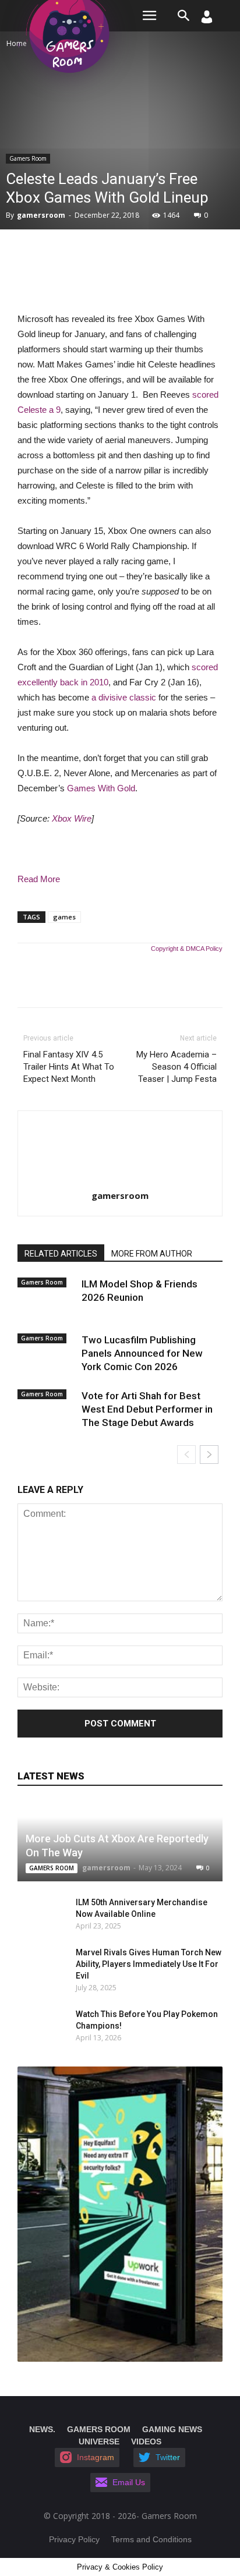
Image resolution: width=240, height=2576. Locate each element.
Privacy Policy (74, 2539)
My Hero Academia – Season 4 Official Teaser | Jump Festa (177, 1067)
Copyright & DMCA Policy (187, 949)
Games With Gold (101, 788)
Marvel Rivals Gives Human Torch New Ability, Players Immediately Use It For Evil (149, 1964)
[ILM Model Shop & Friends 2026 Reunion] (47, 1297)
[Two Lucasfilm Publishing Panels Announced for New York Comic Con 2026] (47, 1353)
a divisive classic (124, 697)
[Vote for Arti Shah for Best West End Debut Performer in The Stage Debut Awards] (47, 1409)
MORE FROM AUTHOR (152, 1254)
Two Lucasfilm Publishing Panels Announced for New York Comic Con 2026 (142, 1353)
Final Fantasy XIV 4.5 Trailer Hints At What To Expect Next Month (69, 1067)
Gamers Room (28, 158)
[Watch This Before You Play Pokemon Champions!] (35, 2026)
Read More (39, 879)
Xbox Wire (72, 818)
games (64, 917)
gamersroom (41, 215)
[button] (184, 16)
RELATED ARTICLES (61, 1254)
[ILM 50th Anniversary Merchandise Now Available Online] (35, 1914)
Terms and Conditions (151, 2539)
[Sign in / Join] (207, 20)
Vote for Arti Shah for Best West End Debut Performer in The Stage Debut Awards (147, 1409)
